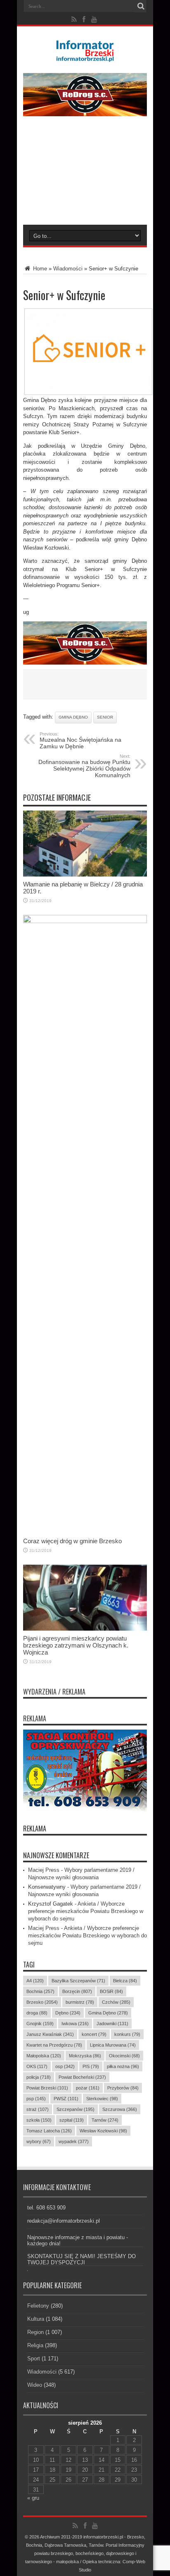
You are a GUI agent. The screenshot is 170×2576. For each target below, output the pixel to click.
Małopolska (44, 2056)
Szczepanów (76, 2109)
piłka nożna (123, 2066)
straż (38, 2109)
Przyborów (123, 2088)
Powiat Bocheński (82, 2077)
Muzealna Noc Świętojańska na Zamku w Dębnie (80, 740)
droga (37, 2013)
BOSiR (111, 1991)
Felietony (38, 2306)
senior (105, 717)
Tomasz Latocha (49, 2131)
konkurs (127, 2034)
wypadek (74, 2141)
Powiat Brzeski (47, 2088)
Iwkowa (75, 2024)
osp (65, 2066)
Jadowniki (112, 2024)
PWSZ (66, 2099)
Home (39, 269)
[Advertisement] (85, 176)
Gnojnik (40, 2024)
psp (36, 2099)
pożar (88, 2088)
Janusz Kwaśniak (50, 2034)
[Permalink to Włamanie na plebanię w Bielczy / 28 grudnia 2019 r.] (85, 875)
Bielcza (125, 1981)
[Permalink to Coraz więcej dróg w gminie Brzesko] (85, 921)
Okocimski (124, 2056)
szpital (72, 2120)
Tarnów (105, 2120)
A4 (35, 1981)
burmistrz (80, 2002)
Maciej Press (44, 1870)
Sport (34, 2359)
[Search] (141, 6)
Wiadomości (68, 269)
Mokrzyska (85, 2056)
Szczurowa (120, 2109)
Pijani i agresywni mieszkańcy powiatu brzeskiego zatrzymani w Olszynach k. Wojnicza (76, 1645)
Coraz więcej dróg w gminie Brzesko (72, 1541)
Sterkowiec (102, 2099)
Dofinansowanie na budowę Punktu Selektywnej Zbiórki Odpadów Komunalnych (84, 766)
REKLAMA (35, 1829)
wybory (39, 2141)
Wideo (35, 2385)
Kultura (36, 2319)
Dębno (68, 2013)
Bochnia (40, 1991)
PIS (91, 2066)
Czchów (116, 2002)
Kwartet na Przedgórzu (54, 2045)
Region (35, 2332)
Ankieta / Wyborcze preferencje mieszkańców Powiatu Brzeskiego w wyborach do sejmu (86, 1911)
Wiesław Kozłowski (103, 2131)
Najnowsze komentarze (56, 1855)
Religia (35, 2345)
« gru (33, 2498)
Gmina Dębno (73, 717)
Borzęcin (77, 1991)
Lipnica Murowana (113, 2045)
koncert (94, 2034)
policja (39, 2077)
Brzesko (42, 2002)
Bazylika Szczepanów (78, 1981)
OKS (37, 2066)
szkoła (39, 2120)
